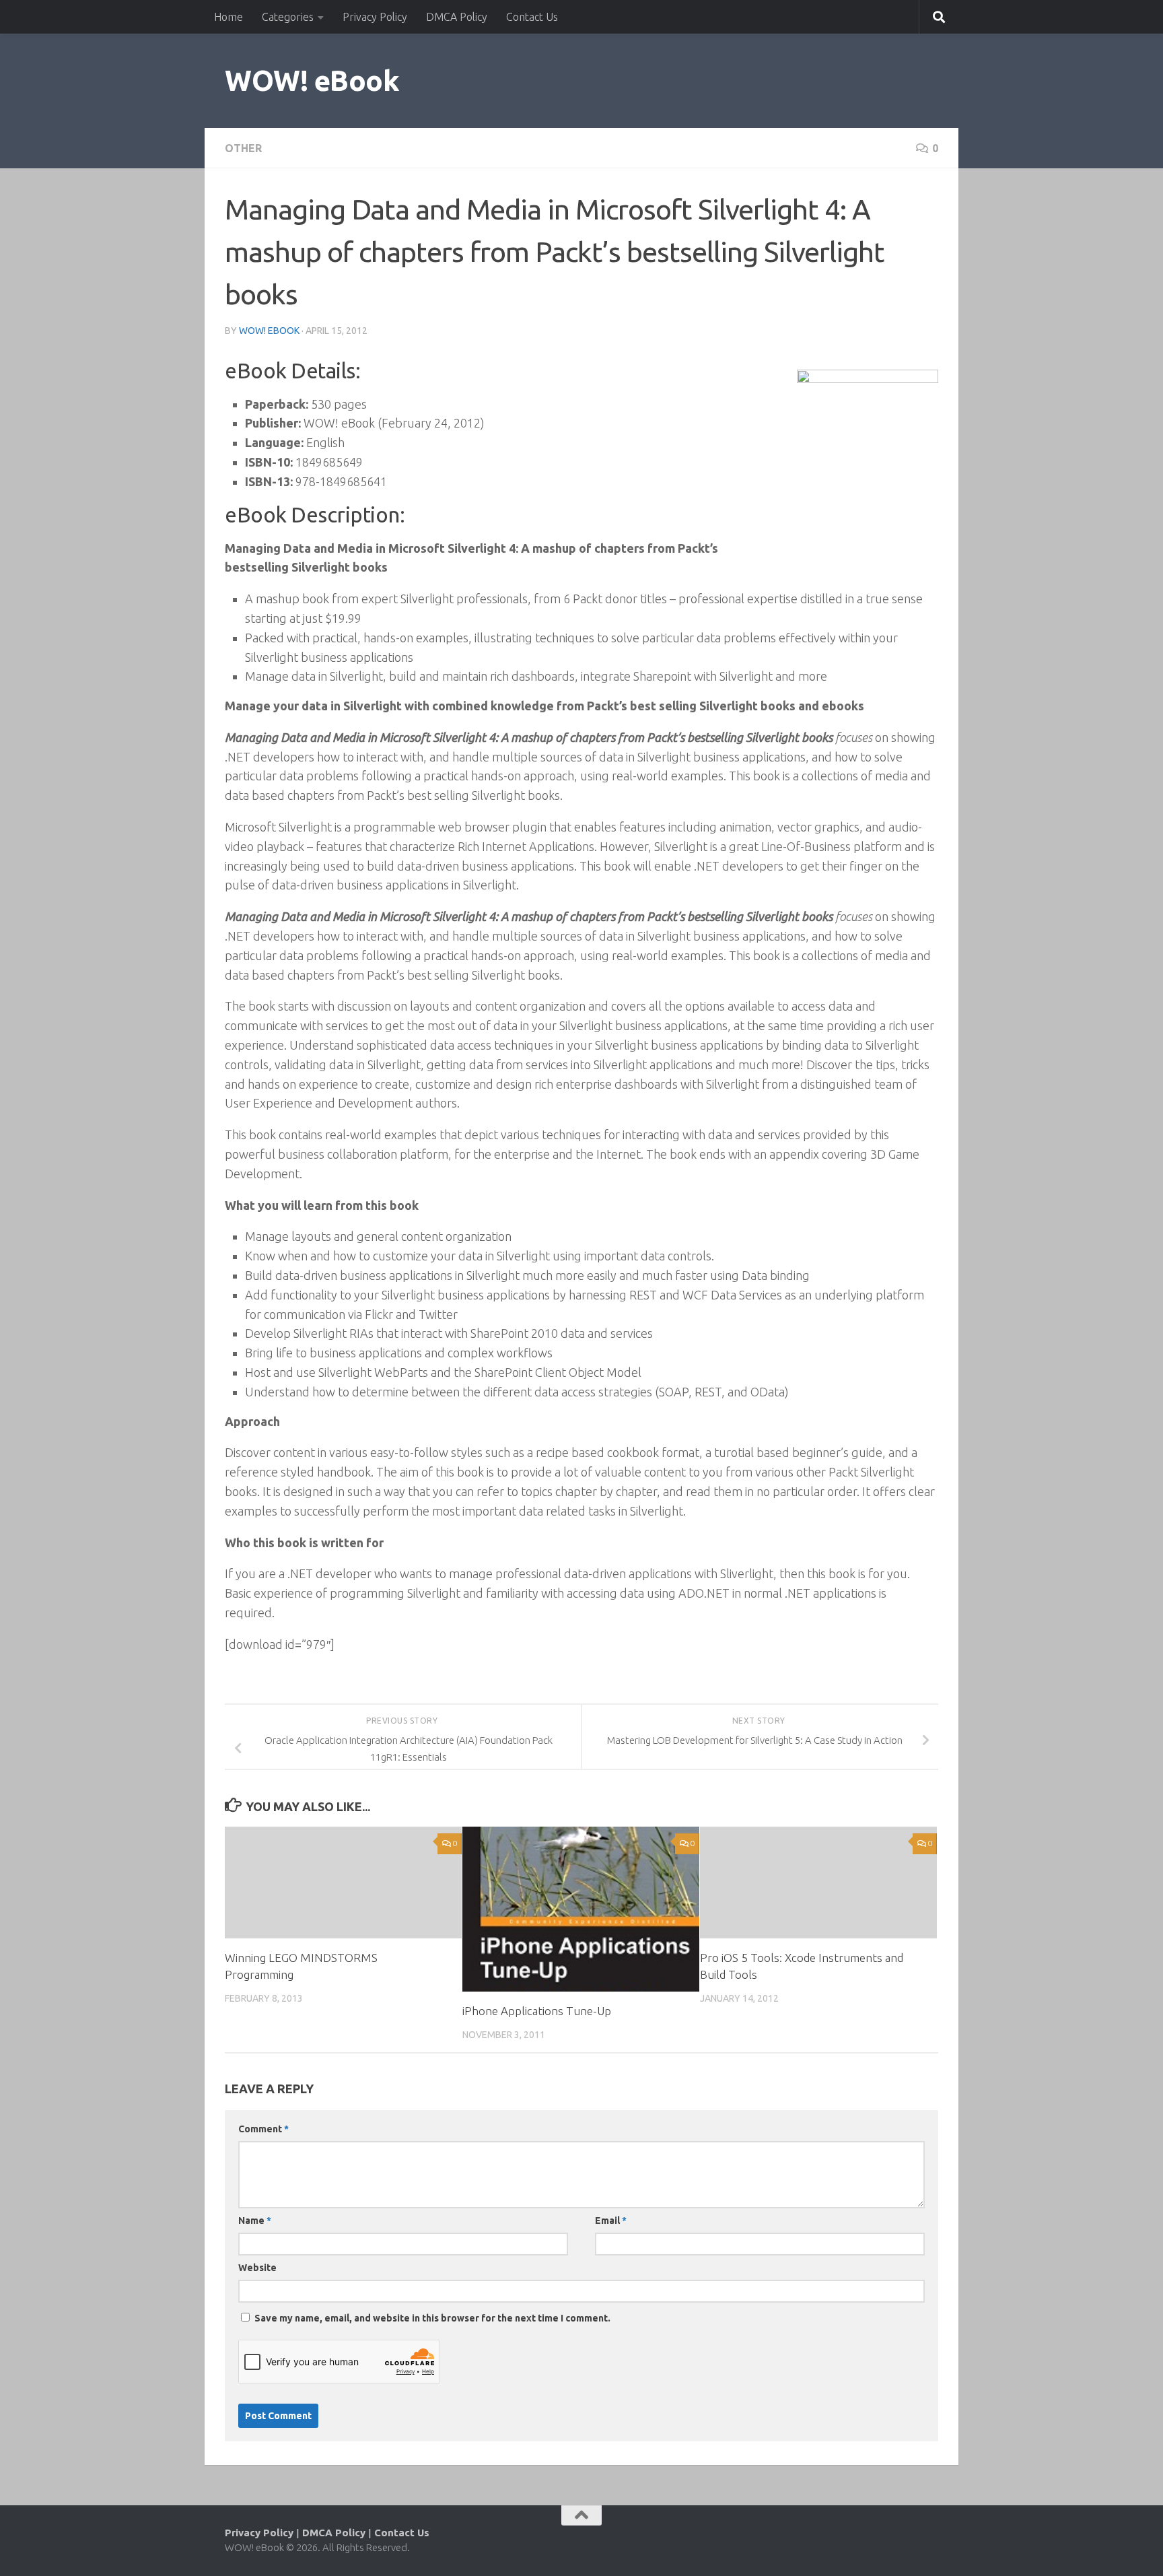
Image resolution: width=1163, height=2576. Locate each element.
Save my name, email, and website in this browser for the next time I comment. (432, 2318)
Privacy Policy (375, 17)
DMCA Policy (457, 17)
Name (255, 2221)
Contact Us (532, 17)
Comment (263, 2129)
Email (611, 2221)
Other (243, 148)
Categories (288, 17)
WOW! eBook (312, 80)
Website (257, 2268)
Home (228, 17)
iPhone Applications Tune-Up (537, 2011)
